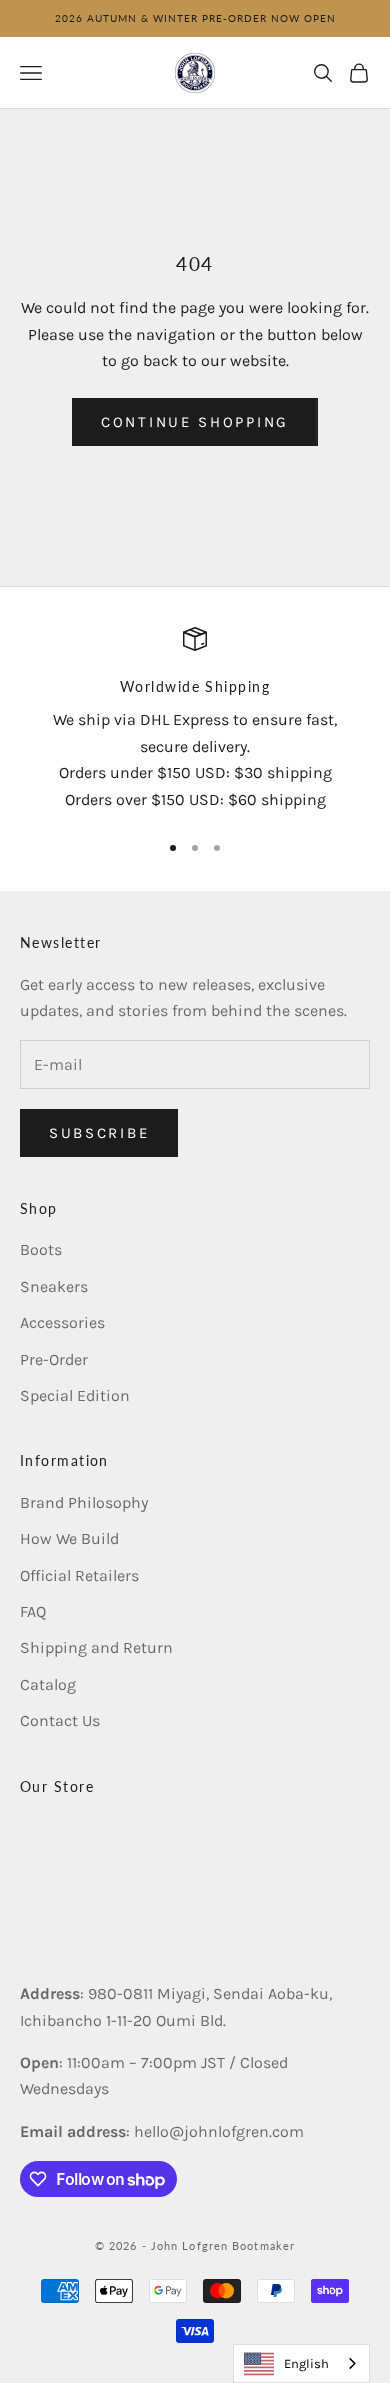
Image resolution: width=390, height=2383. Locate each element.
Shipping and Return (96, 1647)
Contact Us (60, 1720)
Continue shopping (195, 422)
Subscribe (99, 1133)
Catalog (48, 1684)
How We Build (69, 1538)
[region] (195, 720)
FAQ (33, 1611)
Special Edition (75, 1395)
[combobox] (301, 2363)
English (306, 2363)
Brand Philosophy (84, 1502)
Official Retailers (79, 1575)
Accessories (62, 1322)
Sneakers (54, 1286)
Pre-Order (54, 1359)
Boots (41, 1249)
